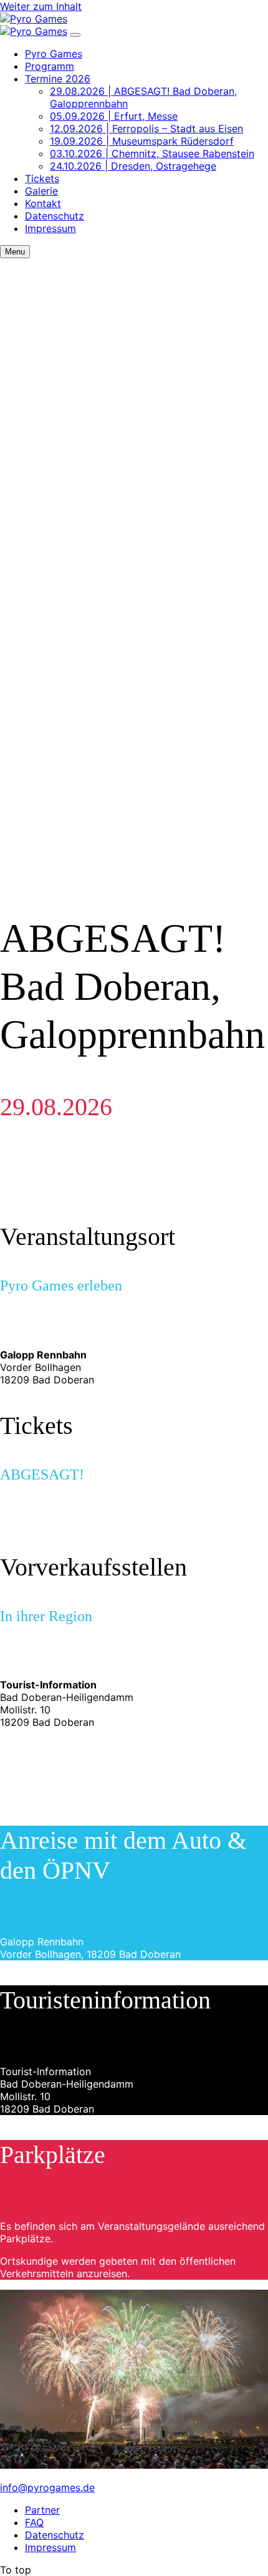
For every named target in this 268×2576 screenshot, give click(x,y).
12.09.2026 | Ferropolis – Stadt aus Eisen (146, 128)
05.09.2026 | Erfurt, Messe (114, 116)
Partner (42, 2510)
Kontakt (43, 203)
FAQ (34, 2522)
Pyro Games (54, 54)
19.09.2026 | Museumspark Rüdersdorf (142, 141)
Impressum (50, 228)
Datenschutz (55, 216)
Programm (50, 66)
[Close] (75, 35)
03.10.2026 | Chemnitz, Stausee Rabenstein (152, 153)
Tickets (42, 178)
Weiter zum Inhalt (41, 6)
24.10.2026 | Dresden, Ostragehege (133, 166)
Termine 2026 (58, 79)
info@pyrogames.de (47, 2487)
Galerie (41, 191)
